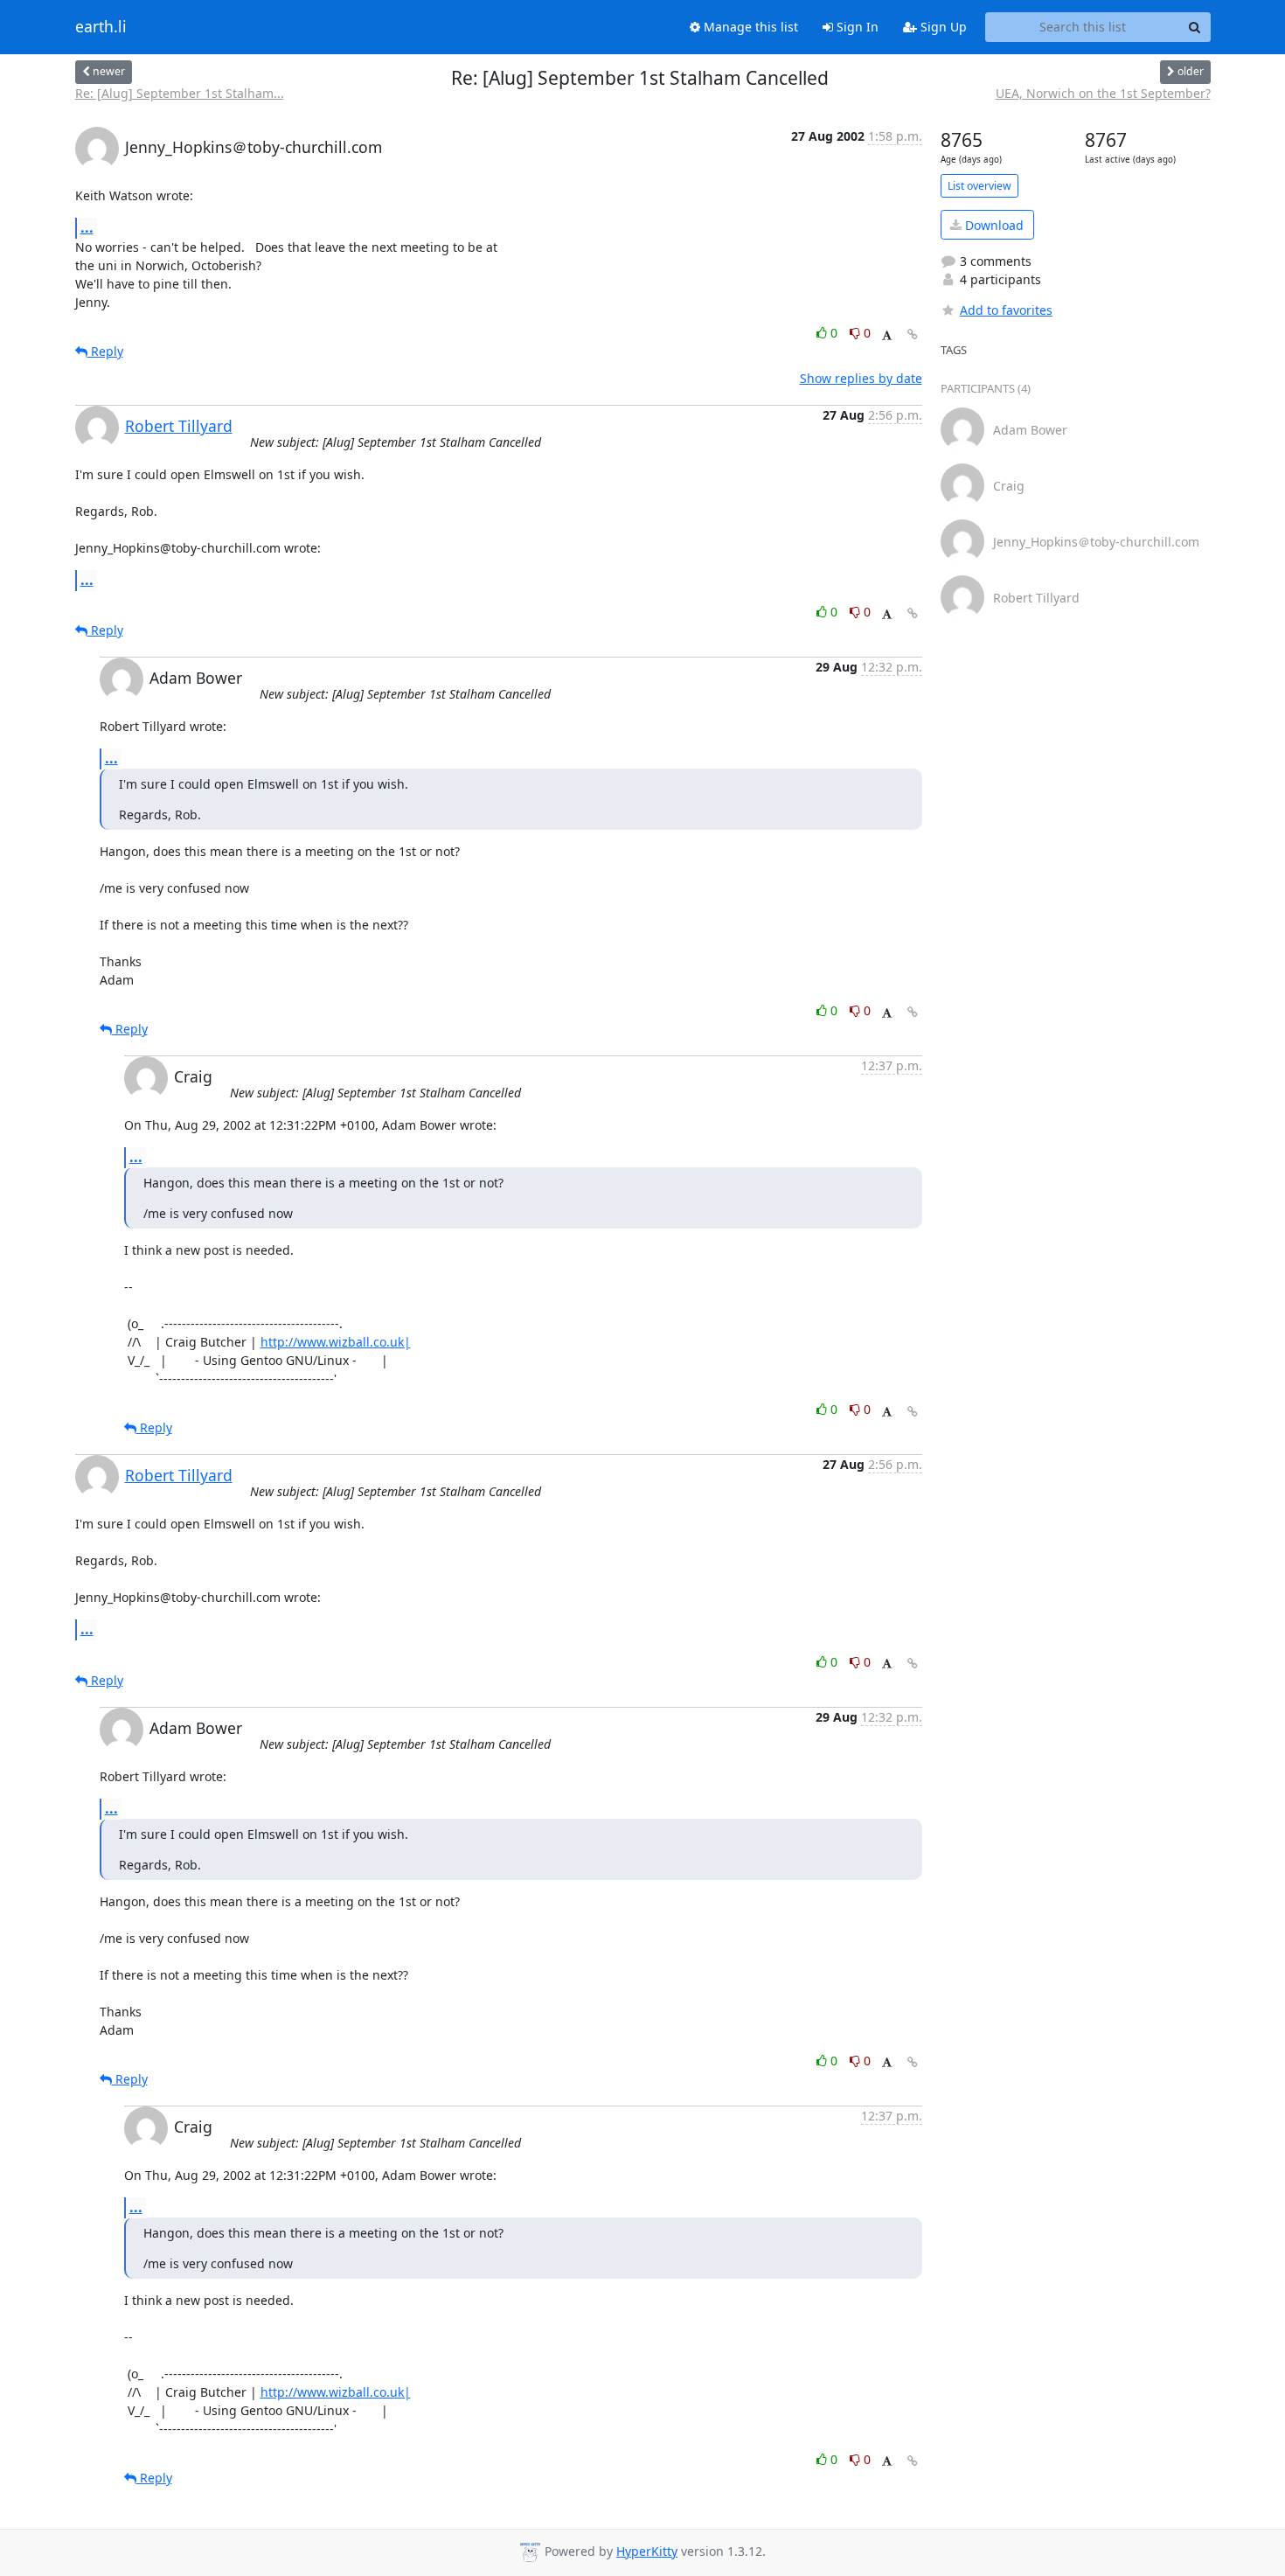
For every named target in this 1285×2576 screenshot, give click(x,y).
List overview (979, 186)
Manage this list (749, 27)
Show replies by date (861, 378)
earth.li (101, 27)
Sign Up (942, 27)
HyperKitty (647, 2551)
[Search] (1195, 27)
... (87, 227)
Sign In (856, 27)
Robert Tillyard (179, 426)
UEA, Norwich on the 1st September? (1103, 93)
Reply (105, 351)
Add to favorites (1006, 310)
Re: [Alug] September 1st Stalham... (180, 93)
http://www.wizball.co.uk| (336, 1342)
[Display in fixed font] (887, 335)
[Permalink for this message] (913, 334)
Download (993, 225)
